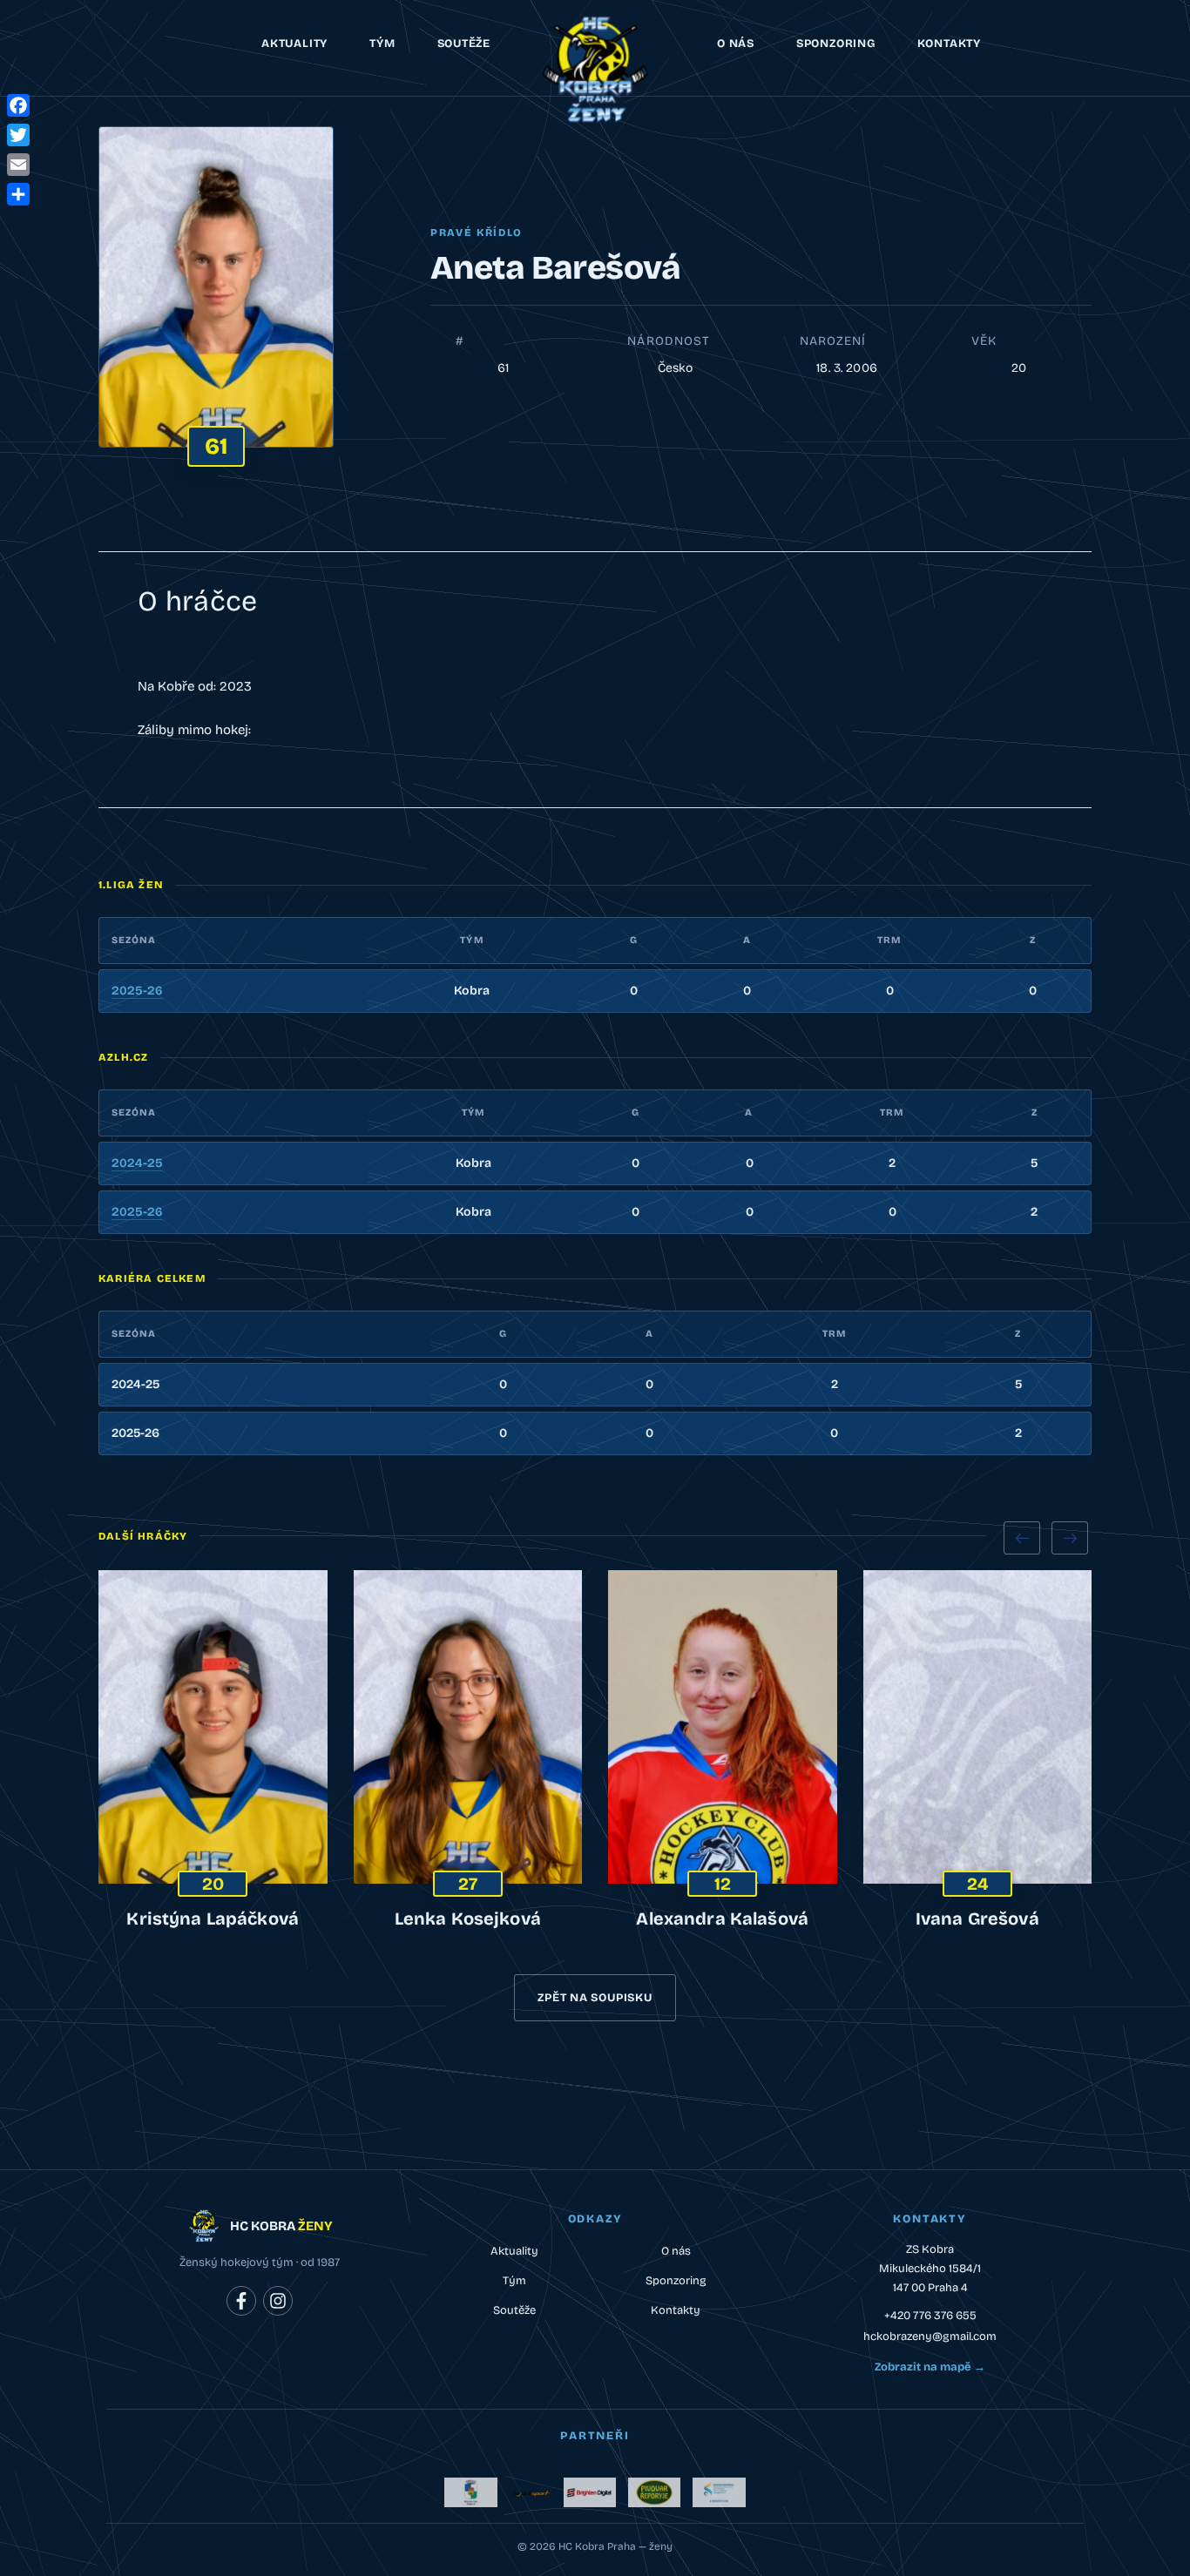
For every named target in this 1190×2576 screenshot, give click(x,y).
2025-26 (137, 991)
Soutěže (464, 44)
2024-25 (137, 1163)
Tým (382, 44)
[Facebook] (241, 2301)
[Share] (18, 194)
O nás (736, 44)
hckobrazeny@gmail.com (930, 2337)
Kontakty (949, 44)
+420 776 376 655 (930, 2316)
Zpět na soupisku (595, 1998)
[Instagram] (278, 2301)
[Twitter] (18, 135)
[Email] (18, 165)
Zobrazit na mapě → (930, 2367)
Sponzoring (836, 44)
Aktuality (294, 44)
